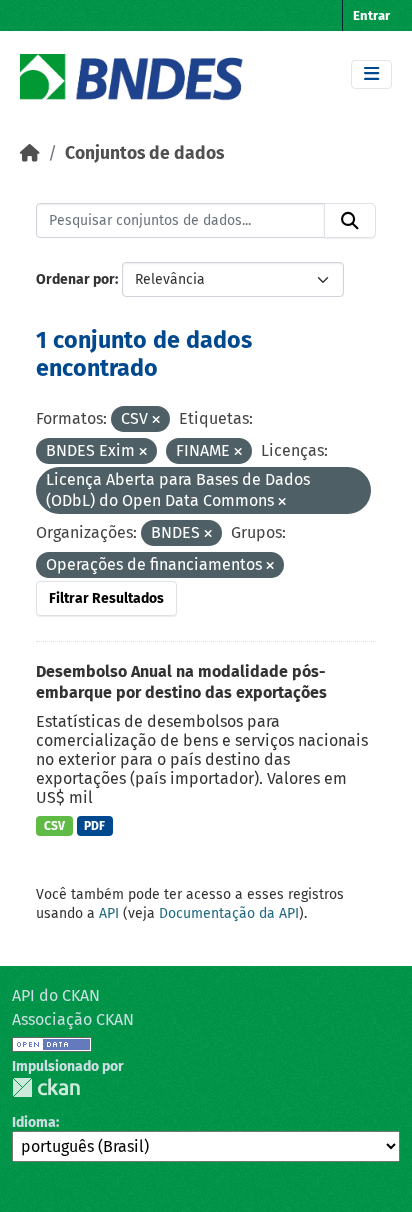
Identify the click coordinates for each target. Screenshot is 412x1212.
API (109, 913)
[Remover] (156, 420)
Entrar (371, 15)
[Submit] (350, 221)
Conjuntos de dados (144, 153)
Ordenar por (75, 279)
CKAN (46, 1087)
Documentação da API (229, 913)
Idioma (34, 1122)
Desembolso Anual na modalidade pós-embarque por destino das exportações (181, 682)
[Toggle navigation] (371, 74)
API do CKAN (56, 995)
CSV (54, 826)
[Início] (30, 153)
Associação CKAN (73, 1019)
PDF (94, 826)
